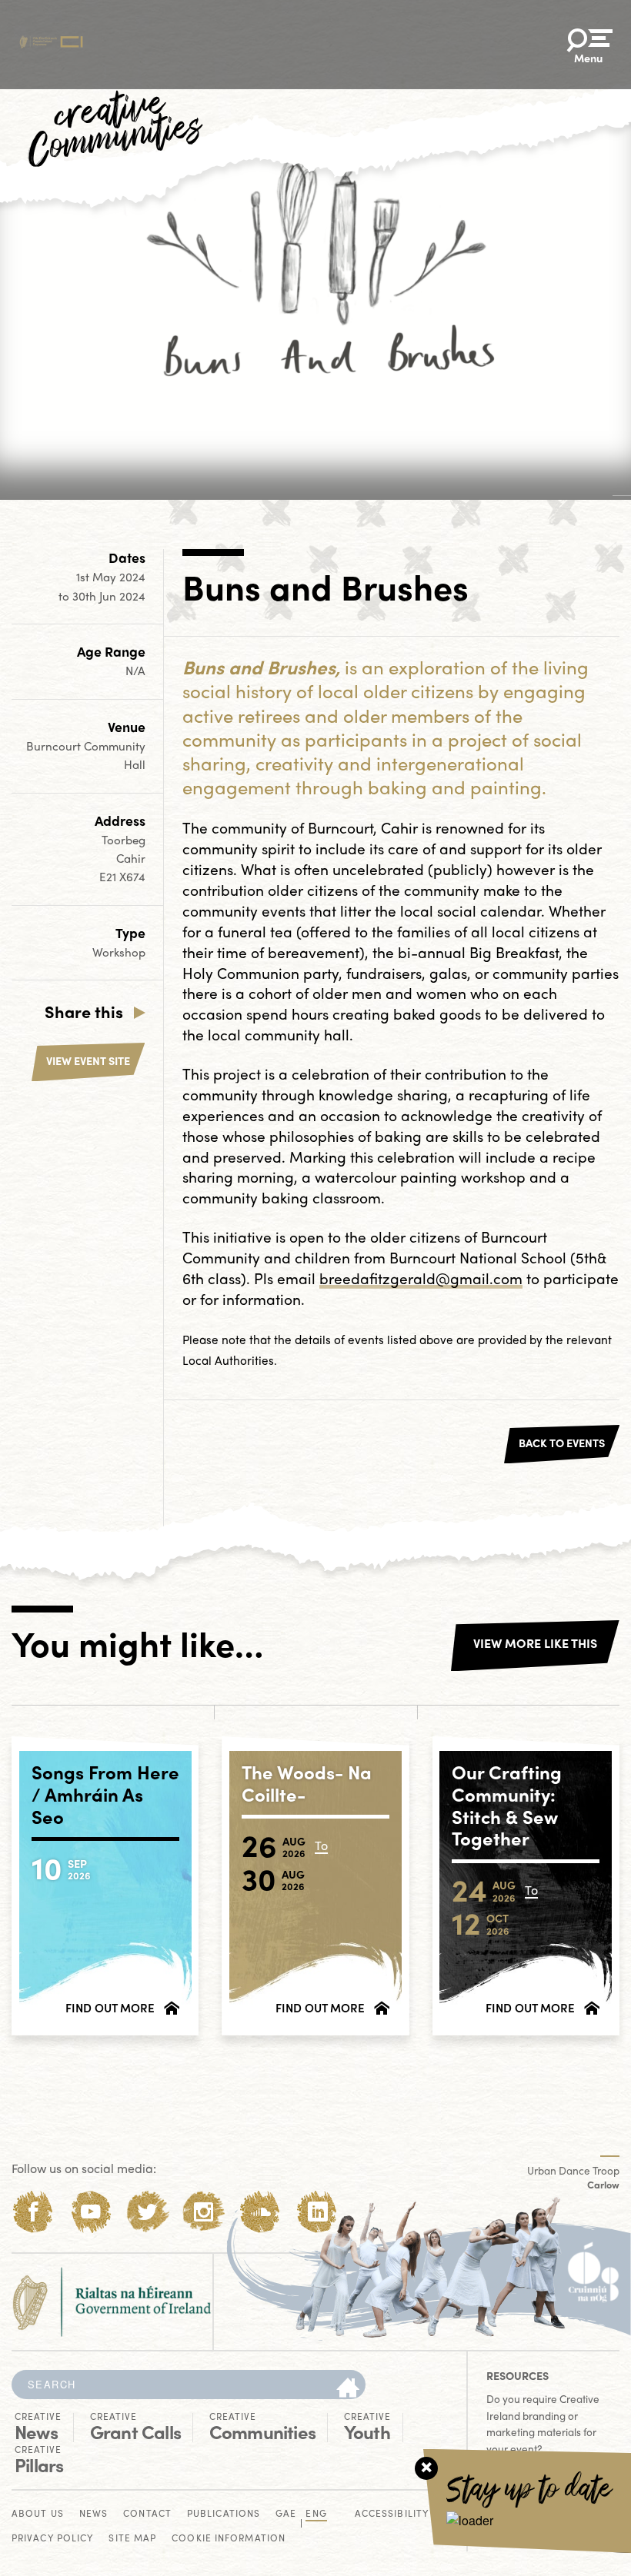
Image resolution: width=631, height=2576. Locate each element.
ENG (316, 2514)
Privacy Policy (52, 2539)
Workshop (119, 952)
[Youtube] (90, 2212)
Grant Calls (135, 2427)
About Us (38, 2514)
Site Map (132, 2539)
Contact (147, 2514)
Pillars (39, 2460)
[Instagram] (204, 2212)
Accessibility (392, 2514)
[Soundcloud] (260, 2212)
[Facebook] (33, 2212)
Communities (262, 2427)
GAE (286, 2514)
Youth (367, 2427)
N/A (135, 671)
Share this (84, 1011)
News (38, 2427)
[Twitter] (147, 2212)
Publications (224, 2514)
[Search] (348, 2388)
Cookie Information (229, 2539)
